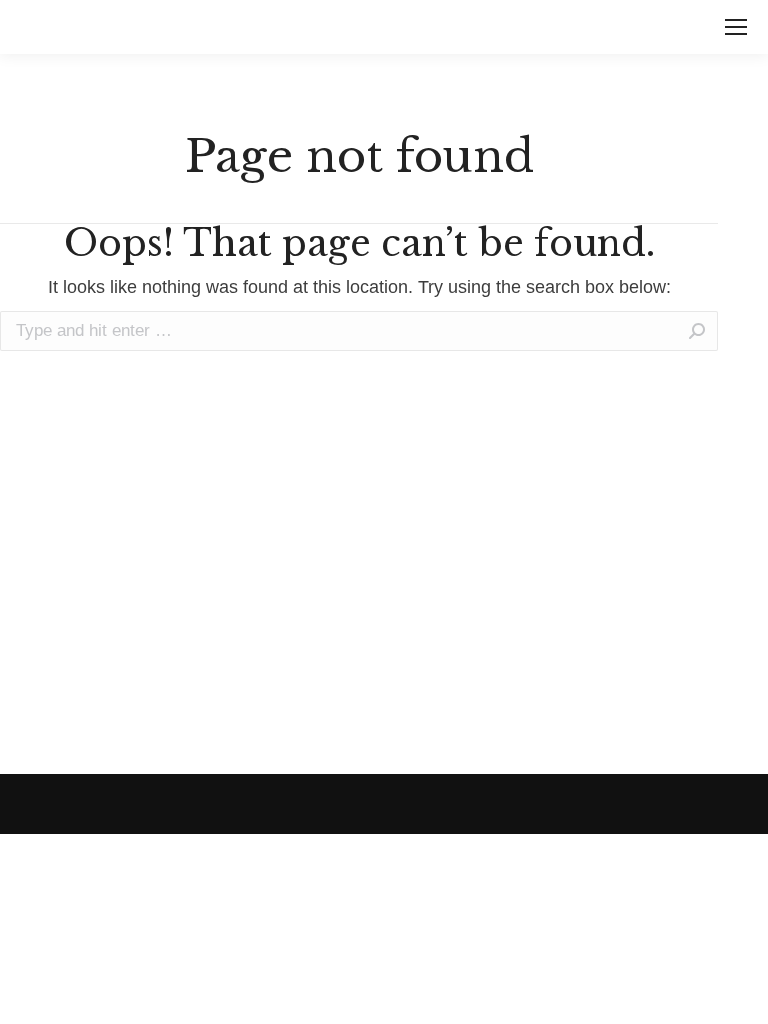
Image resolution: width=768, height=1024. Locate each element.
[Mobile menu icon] (736, 27)
